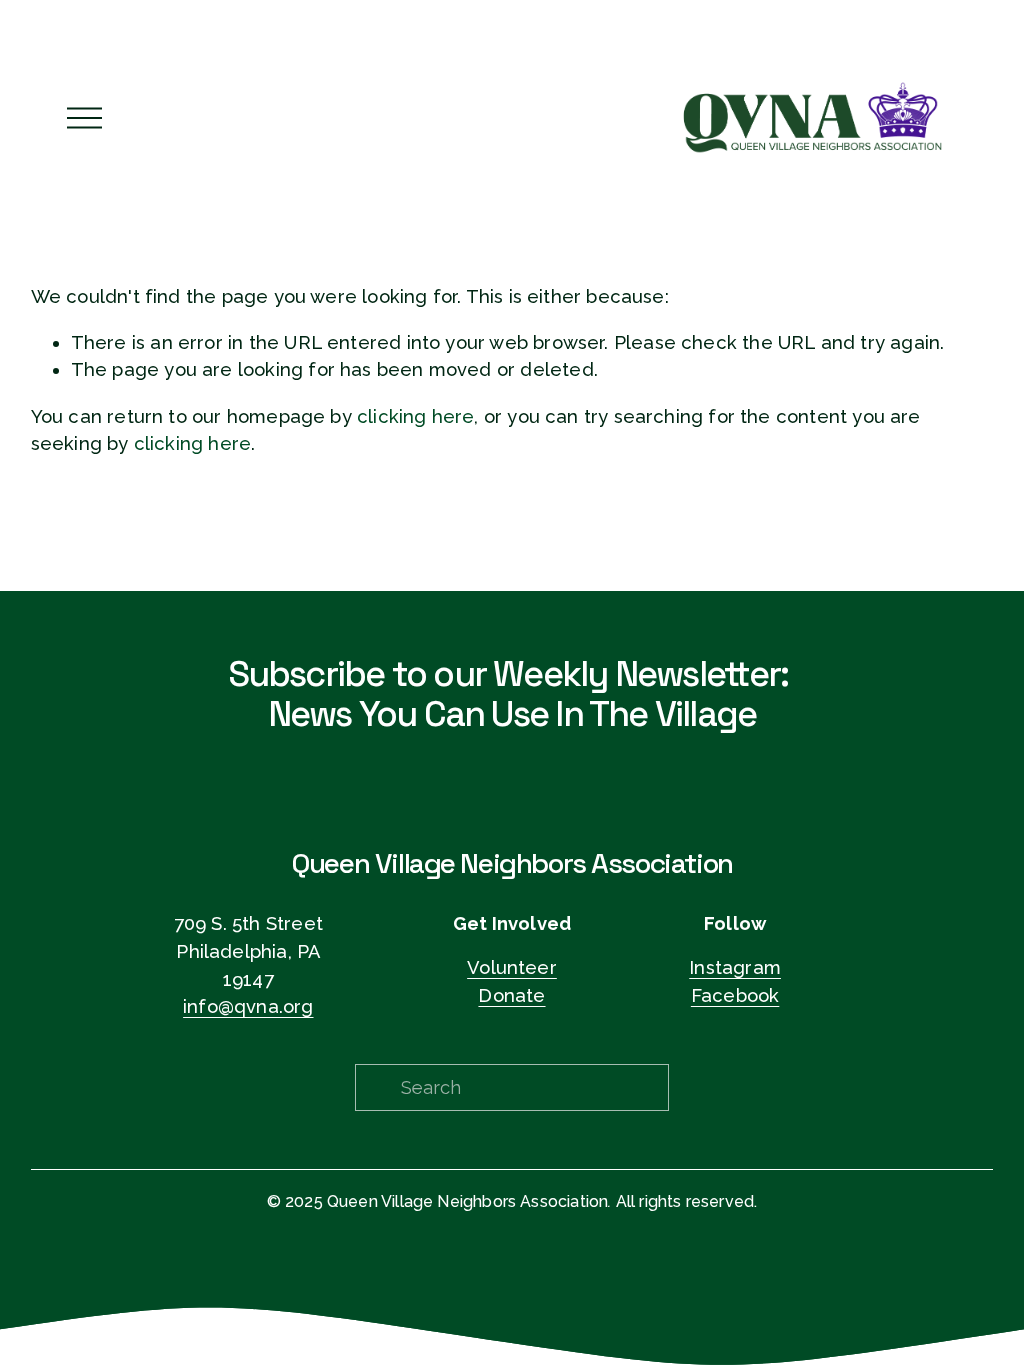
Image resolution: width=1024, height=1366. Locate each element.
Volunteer (512, 967)
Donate (511, 995)
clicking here (415, 416)
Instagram (735, 967)
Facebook (735, 995)
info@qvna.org (248, 1006)
